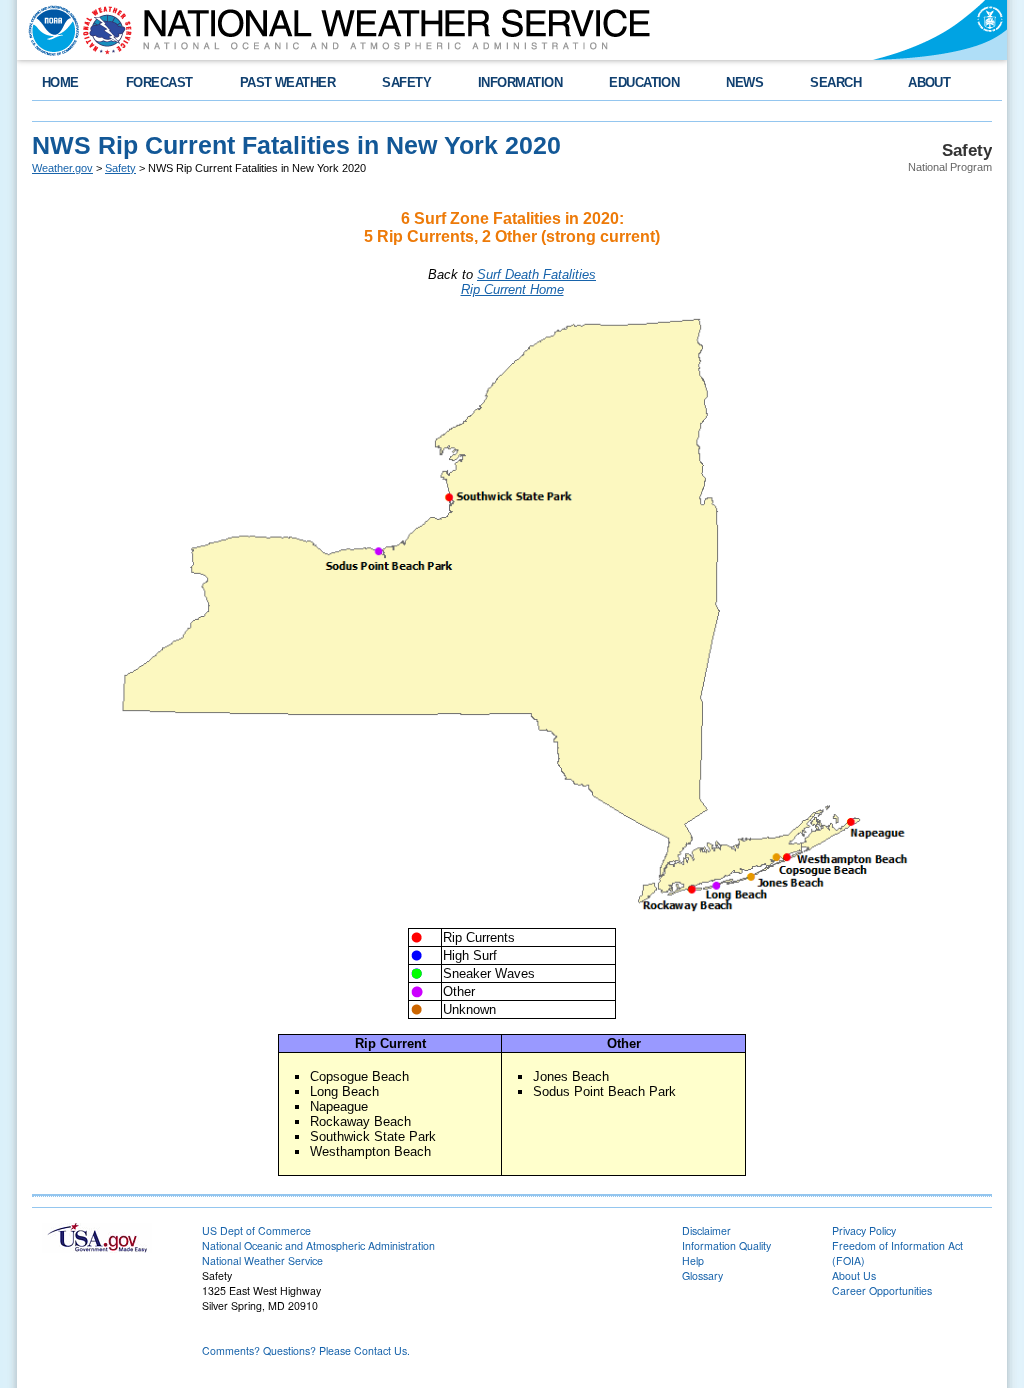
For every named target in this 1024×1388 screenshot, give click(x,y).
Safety (120, 168)
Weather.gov (62, 168)
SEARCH (835, 82)
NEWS (744, 82)
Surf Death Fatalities (536, 274)
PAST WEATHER (288, 82)
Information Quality (726, 1245)
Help (693, 1260)
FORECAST (159, 82)
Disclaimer (706, 1230)
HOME (60, 82)
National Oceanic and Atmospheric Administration (318, 1245)
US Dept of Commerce (256, 1230)
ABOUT (929, 82)
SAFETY (406, 82)
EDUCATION (644, 82)
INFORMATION (520, 82)
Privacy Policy (864, 1230)
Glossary (702, 1275)
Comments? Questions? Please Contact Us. (306, 1350)
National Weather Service (262, 1260)
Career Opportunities (882, 1290)
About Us (854, 1275)
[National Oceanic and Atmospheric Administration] (49, 30)
